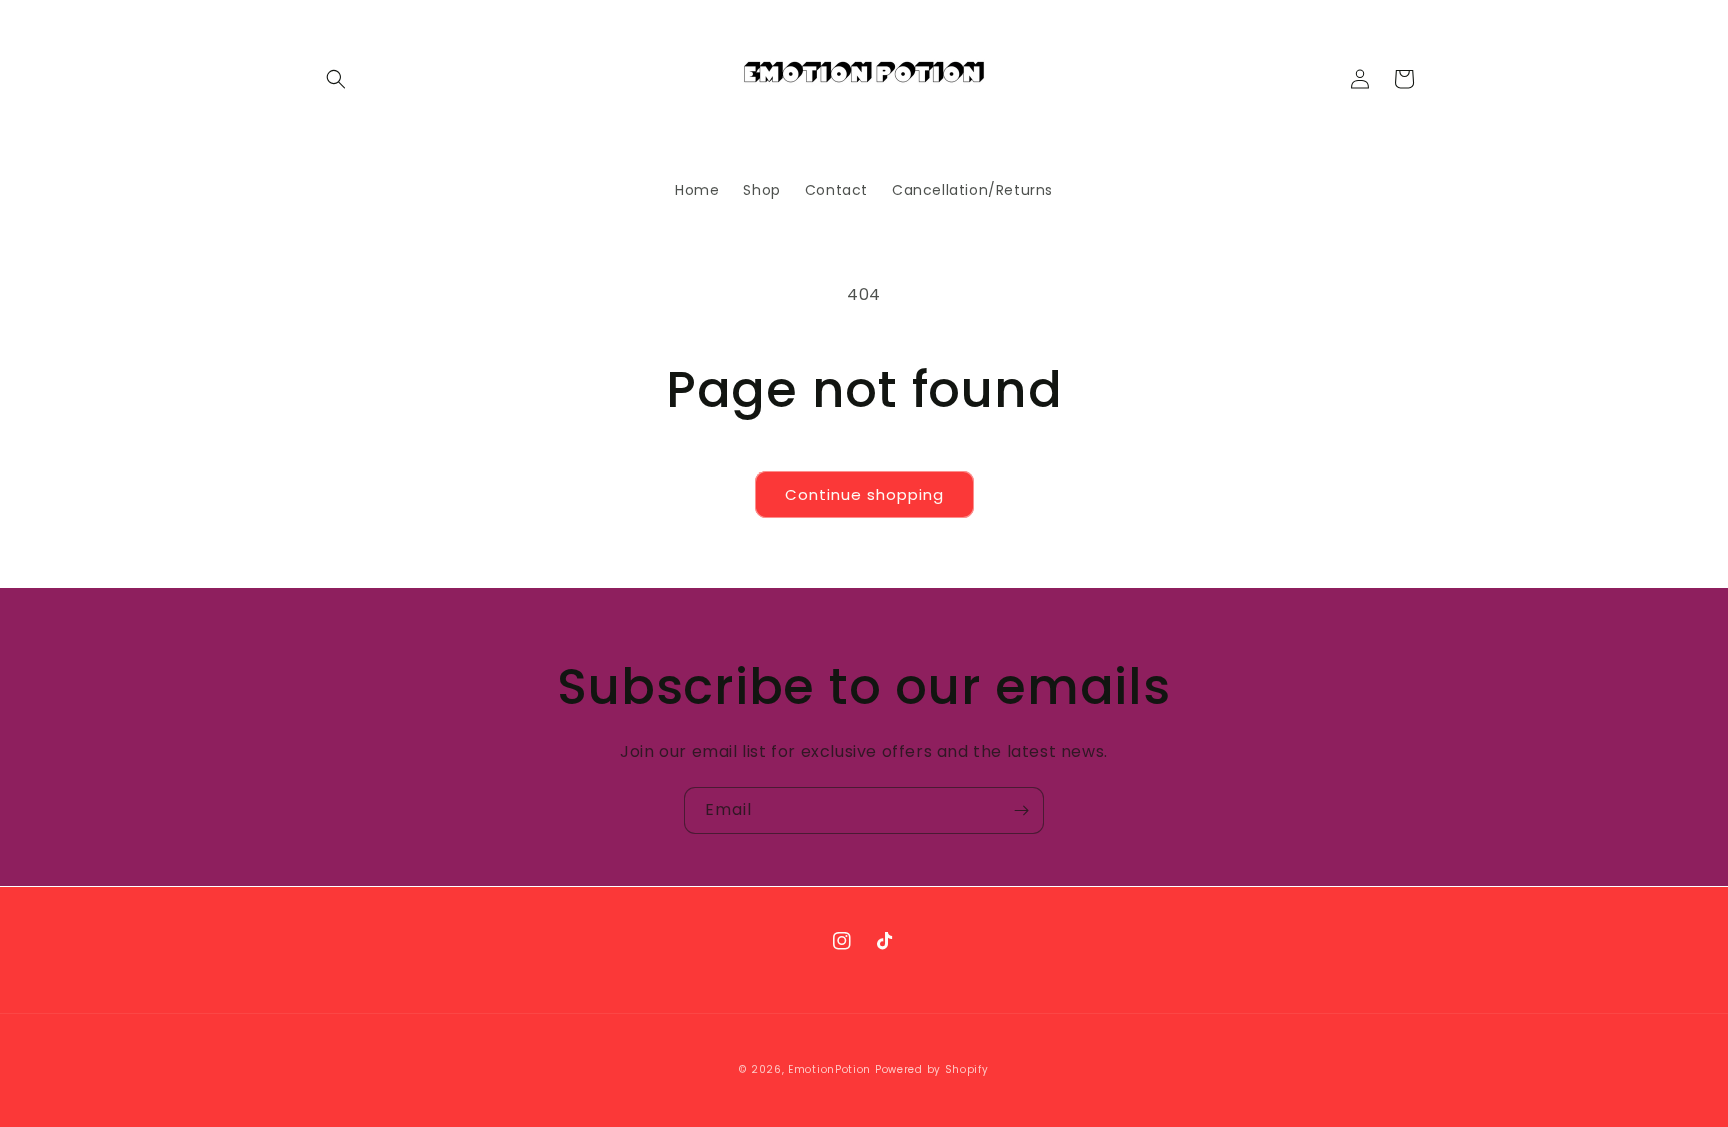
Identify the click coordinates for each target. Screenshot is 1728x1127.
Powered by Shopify (932, 1069)
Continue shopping (864, 494)
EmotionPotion (829, 1069)
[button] (336, 79)
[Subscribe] (1021, 810)
